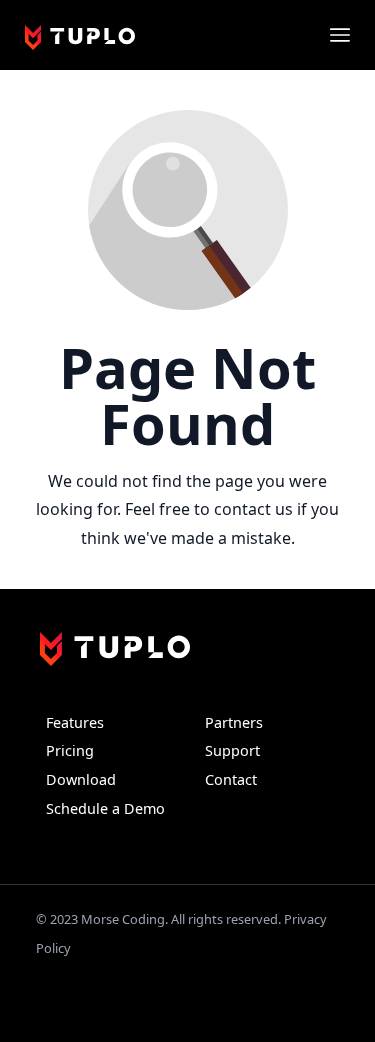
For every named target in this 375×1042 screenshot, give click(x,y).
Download (81, 779)
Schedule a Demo (105, 808)
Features (75, 722)
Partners (234, 722)
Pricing (70, 750)
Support (232, 750)
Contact (231, 779)
